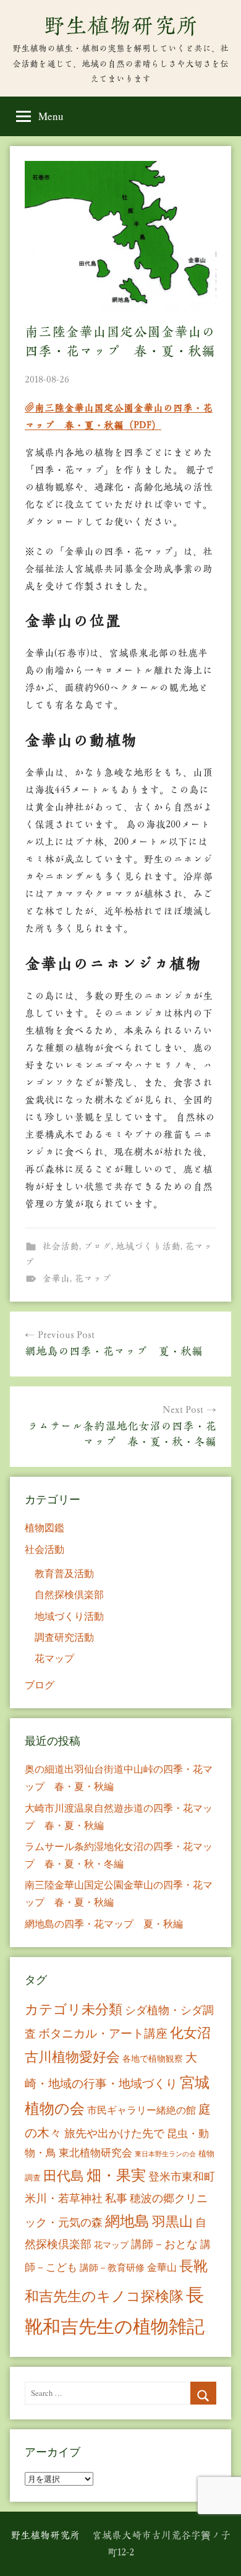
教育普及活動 (64, 1573)
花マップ (93, 1278)
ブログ (97, 1246)
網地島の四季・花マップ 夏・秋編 (104, 1923)
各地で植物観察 (153, 2058)
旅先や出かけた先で (114, 2133)
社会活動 (61, 1246)
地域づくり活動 (148, 1246)
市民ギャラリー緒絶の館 (142, 2110)
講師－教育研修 (112, 2267)
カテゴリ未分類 (74, 2009)
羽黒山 (172, 2221)
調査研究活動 (64, 1637)
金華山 (56, 1278)
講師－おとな (164, 2244)
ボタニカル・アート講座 (103, 2033)
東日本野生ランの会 (165, 2154)
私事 (116, 2198)
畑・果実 (116, 2175)
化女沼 (190, 2032)
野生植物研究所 (120, 25)
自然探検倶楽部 (69, 1594)
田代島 (64, 2175)
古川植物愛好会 (72, 2056)
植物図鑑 (44, 1527)
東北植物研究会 (95, 2152)
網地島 (127, 2221)
